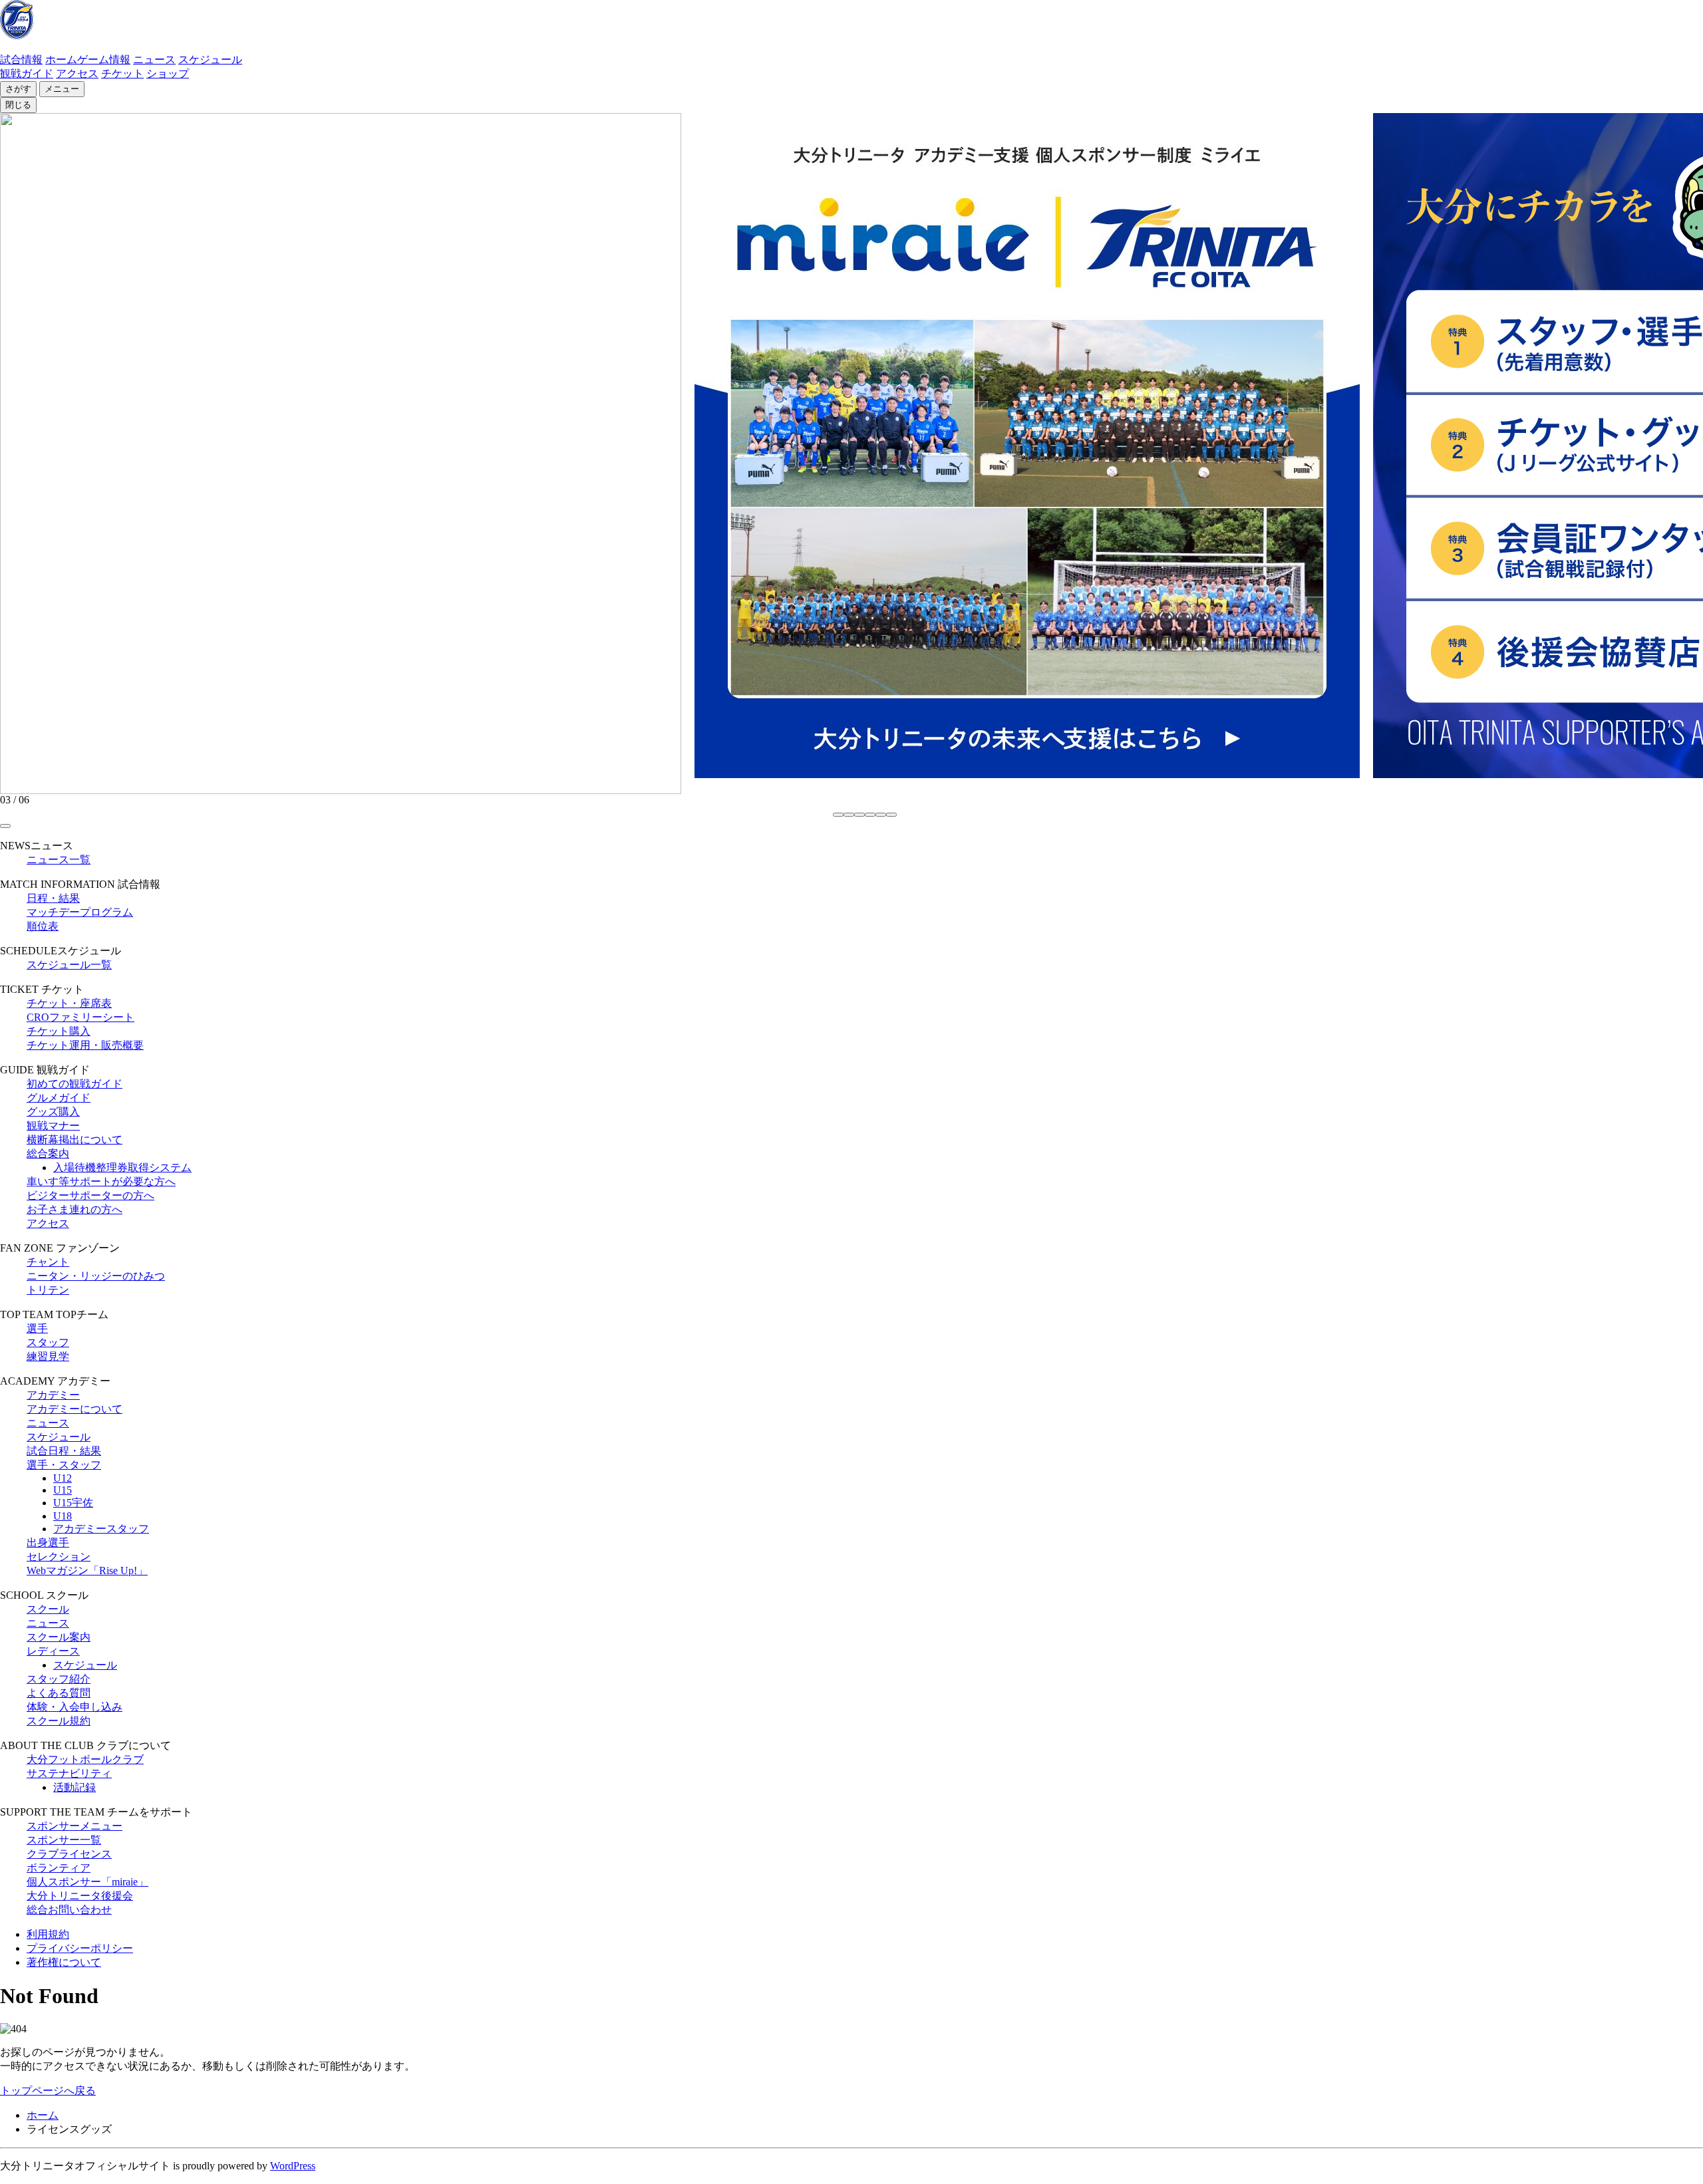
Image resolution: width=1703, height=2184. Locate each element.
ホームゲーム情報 (88, 60)
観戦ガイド (27, 73)
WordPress (293, 2166)
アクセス (77, 73)
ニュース (154, 60)
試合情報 (21, 60)
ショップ (168, 73)
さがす (18, 89)
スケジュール (210, 60)
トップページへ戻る (48, 2091)
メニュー (62, 89)
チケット (122, 73)
